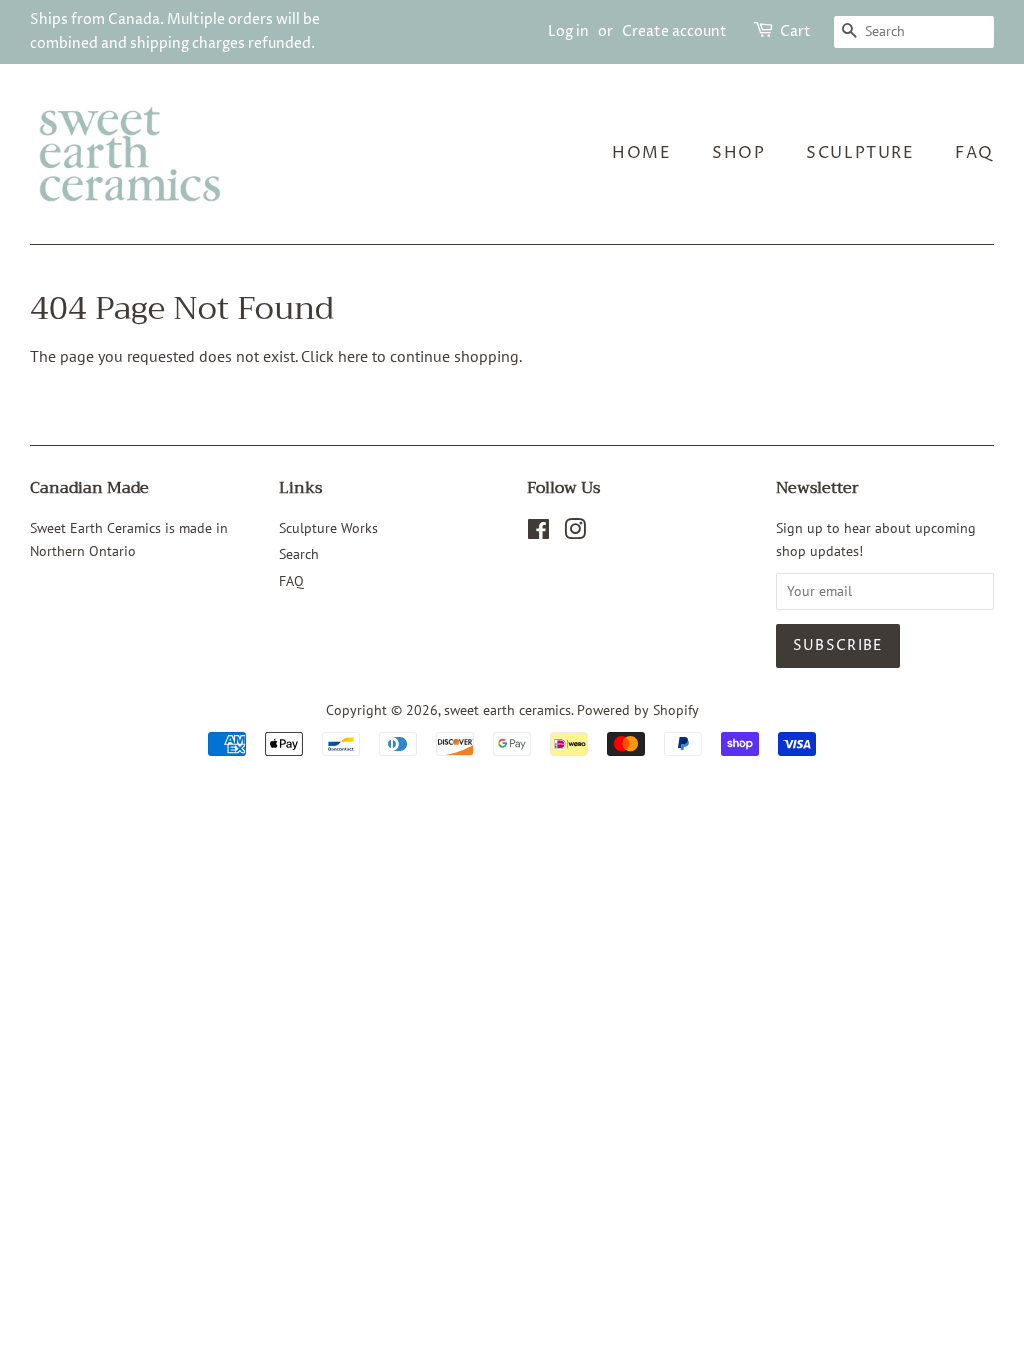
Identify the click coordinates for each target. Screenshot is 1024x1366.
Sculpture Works (328, 528)
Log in (568, 31)
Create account (674, 31)
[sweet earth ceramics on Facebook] (538, 533)
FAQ (974, 153)
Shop (738, 153)
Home (641, 153)
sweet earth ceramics (507, 710)
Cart (795, 31)
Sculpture (860, 153)
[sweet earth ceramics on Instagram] (575, 533)
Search (299, 554)
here (353, 356)
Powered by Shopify (638, 710)
